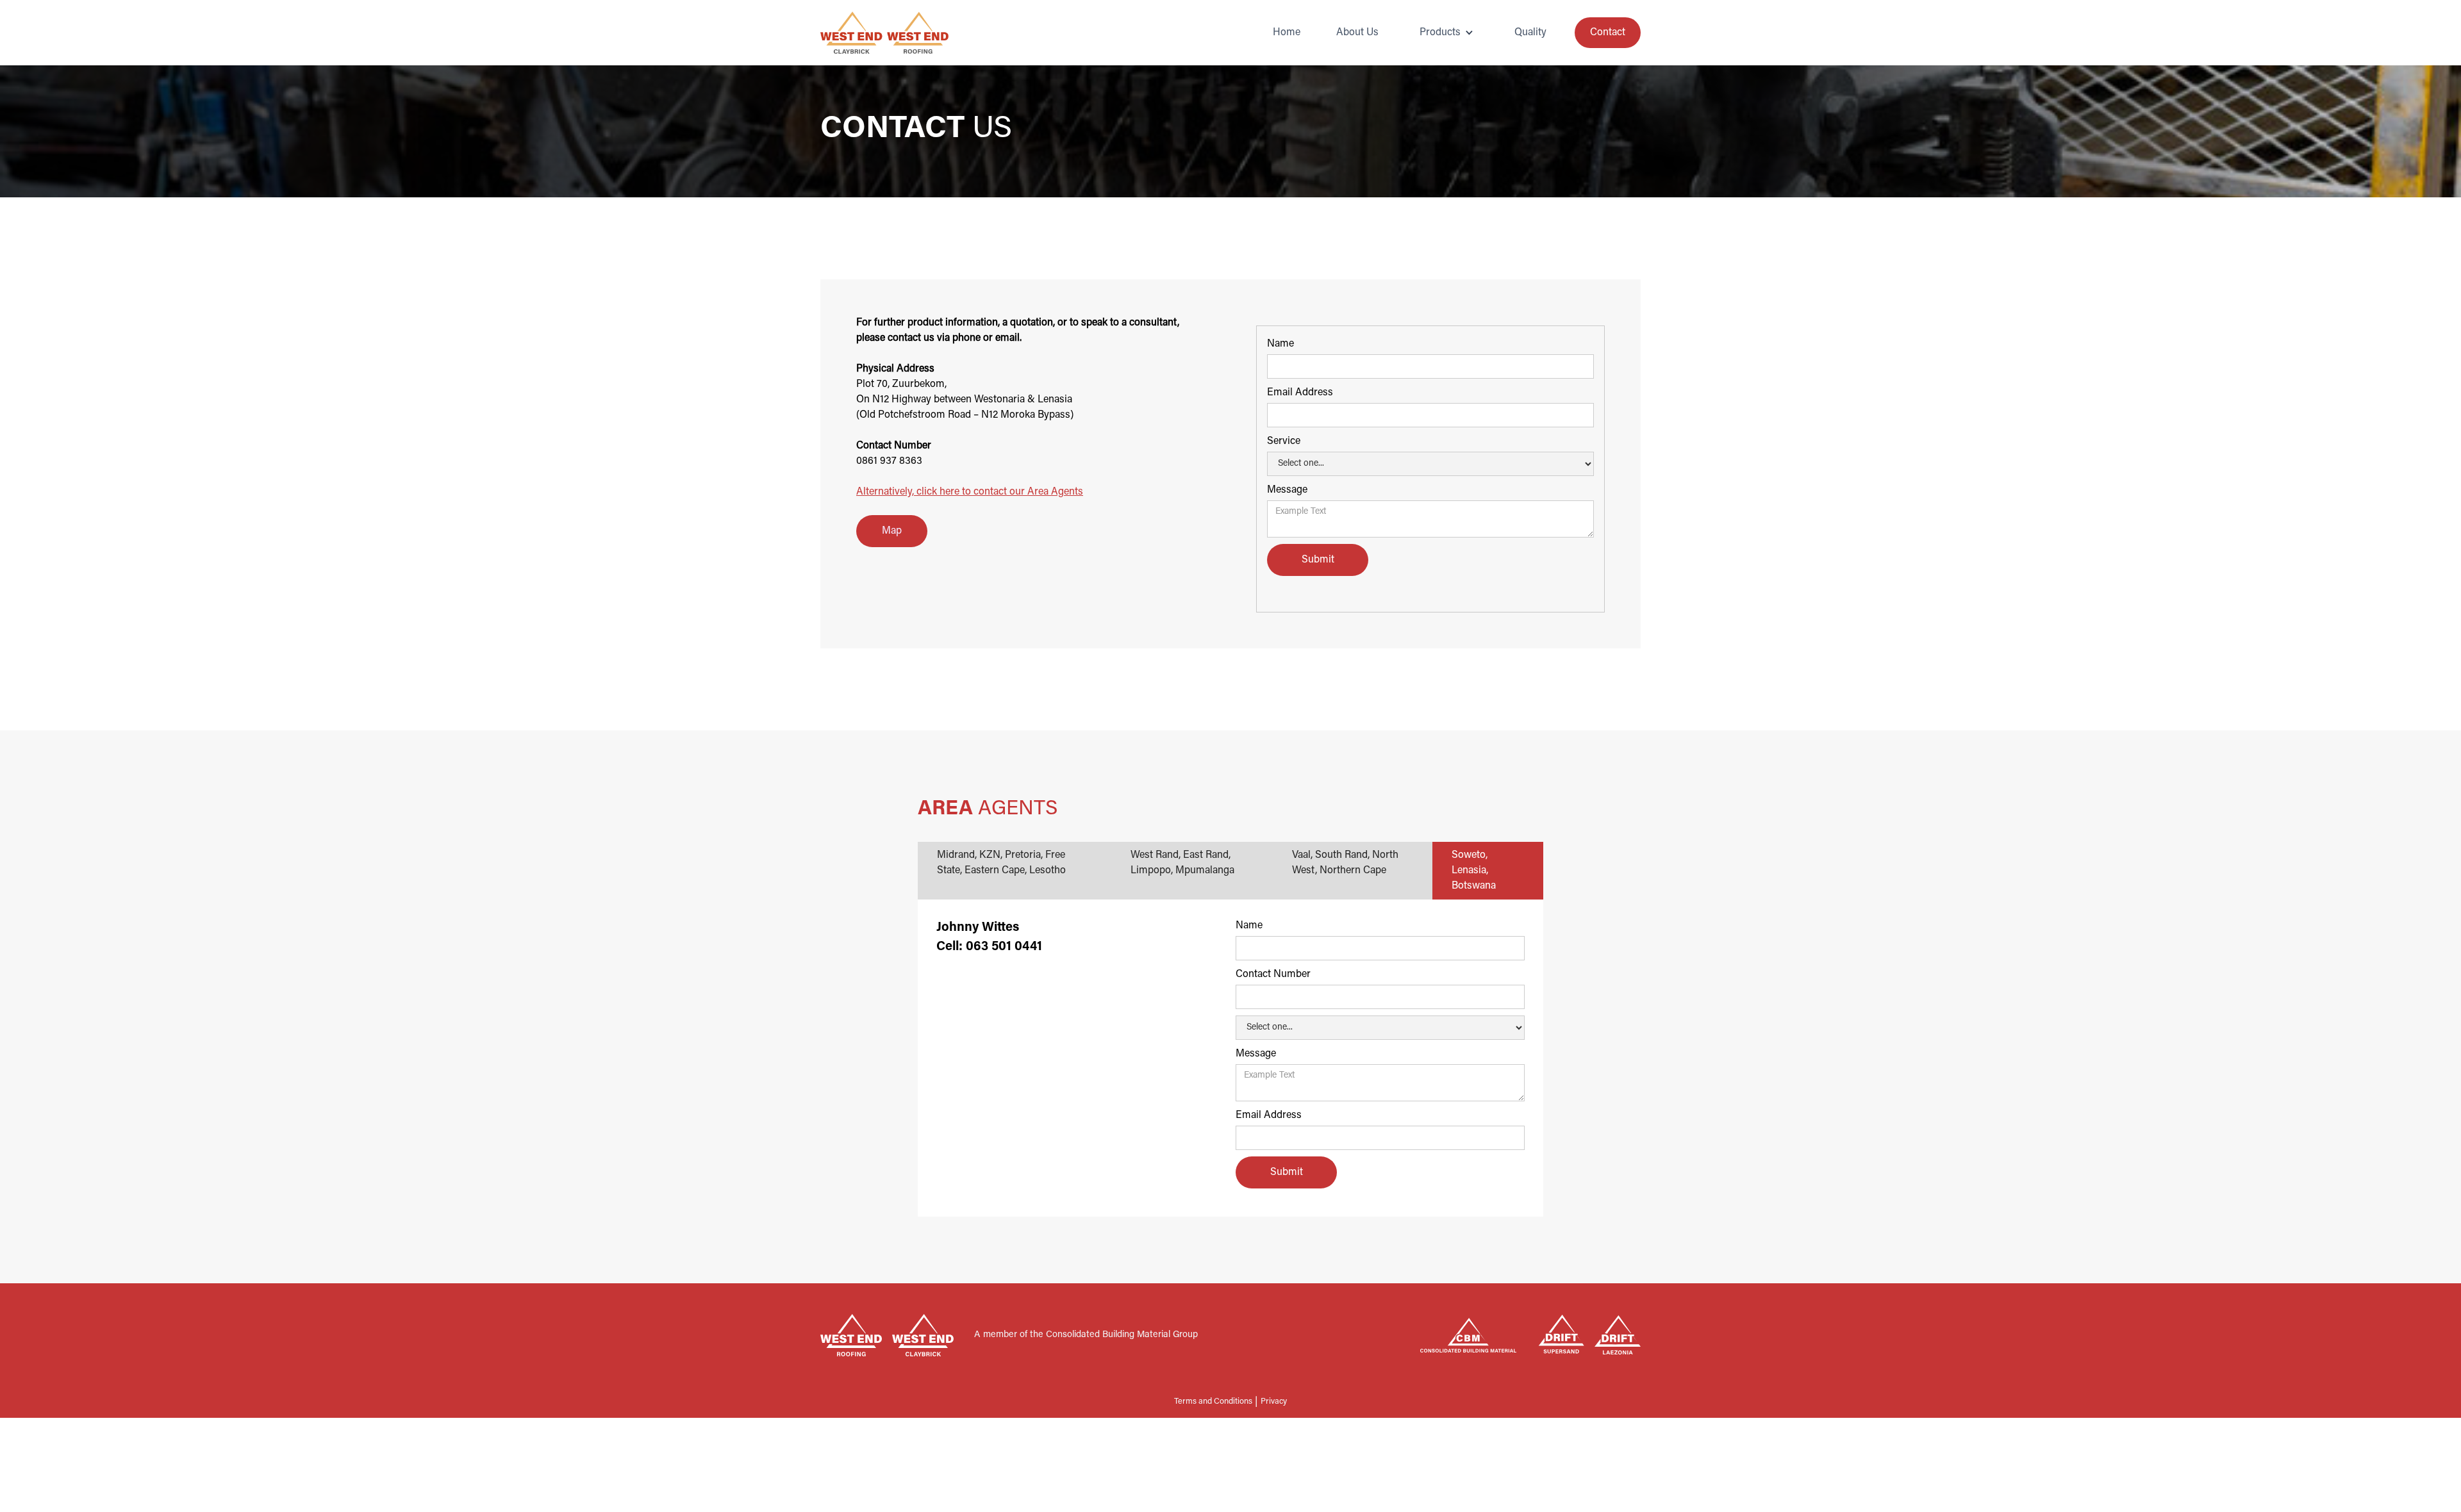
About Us (1357, 33)
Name (1280, 344)
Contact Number (1273, 974)
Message (1287, 490)
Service (1284, 441)
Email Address (1300, 393)
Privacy (1274, 1402)
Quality (1530, 33)
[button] (1446, 33)
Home (1287, 33)
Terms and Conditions (1213, 1402)
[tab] (1015, 871)
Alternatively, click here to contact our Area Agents (970, 492)
